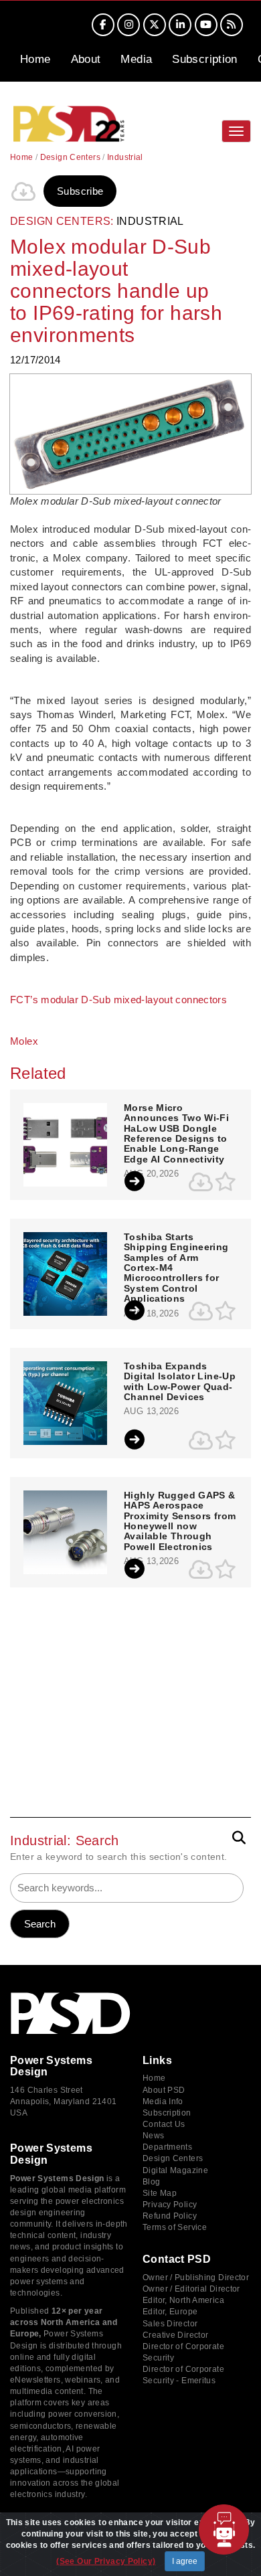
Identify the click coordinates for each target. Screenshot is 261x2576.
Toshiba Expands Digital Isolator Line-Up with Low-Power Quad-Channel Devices (180, 1382)
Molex (24, 1041)
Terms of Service (175, 2227)
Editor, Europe (170, 2312)
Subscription (205, 59)
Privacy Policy (170, 2205)
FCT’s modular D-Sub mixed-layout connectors (118, 1000)
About (86, 59)
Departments (167, 2147)
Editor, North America (183, 2300)
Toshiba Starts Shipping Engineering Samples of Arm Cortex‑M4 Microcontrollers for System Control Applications (176, 1268)
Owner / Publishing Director (196, 2278)
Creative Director (175, 2335)
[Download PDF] (23, 191)
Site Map (160, 2193)
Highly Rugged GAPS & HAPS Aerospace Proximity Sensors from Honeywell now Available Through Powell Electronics (180, 1521)
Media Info (163, 2101)
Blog (152, 2182)
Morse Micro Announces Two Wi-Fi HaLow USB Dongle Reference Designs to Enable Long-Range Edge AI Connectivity (176, 1134)
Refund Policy (170, 2216)
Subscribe (80, 191)
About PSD (164, 2090)
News (154, 2136)
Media (136, 59)
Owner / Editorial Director (191, 2289)
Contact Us (164, 2124)
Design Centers (70, 157)
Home (35, 59)
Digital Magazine (175, 2170)
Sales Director (170, 2324)
